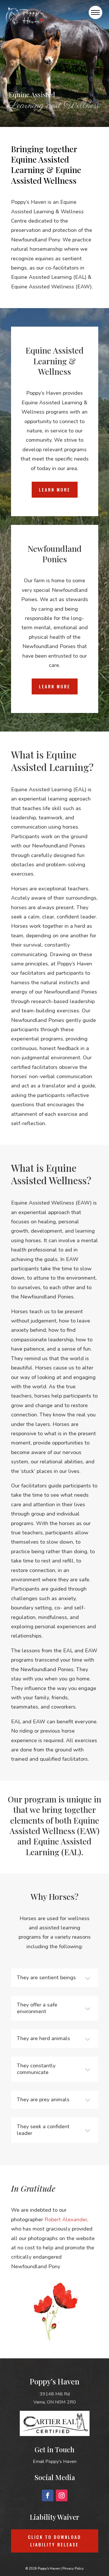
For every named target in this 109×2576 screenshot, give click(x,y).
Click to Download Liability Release (54, 2541)
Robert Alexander (66, 2220)
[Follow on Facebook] (48, 2495)
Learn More (55, 490)
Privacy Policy (73, 2569)
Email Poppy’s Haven (55, 2462)
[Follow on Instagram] (62, 2495)
